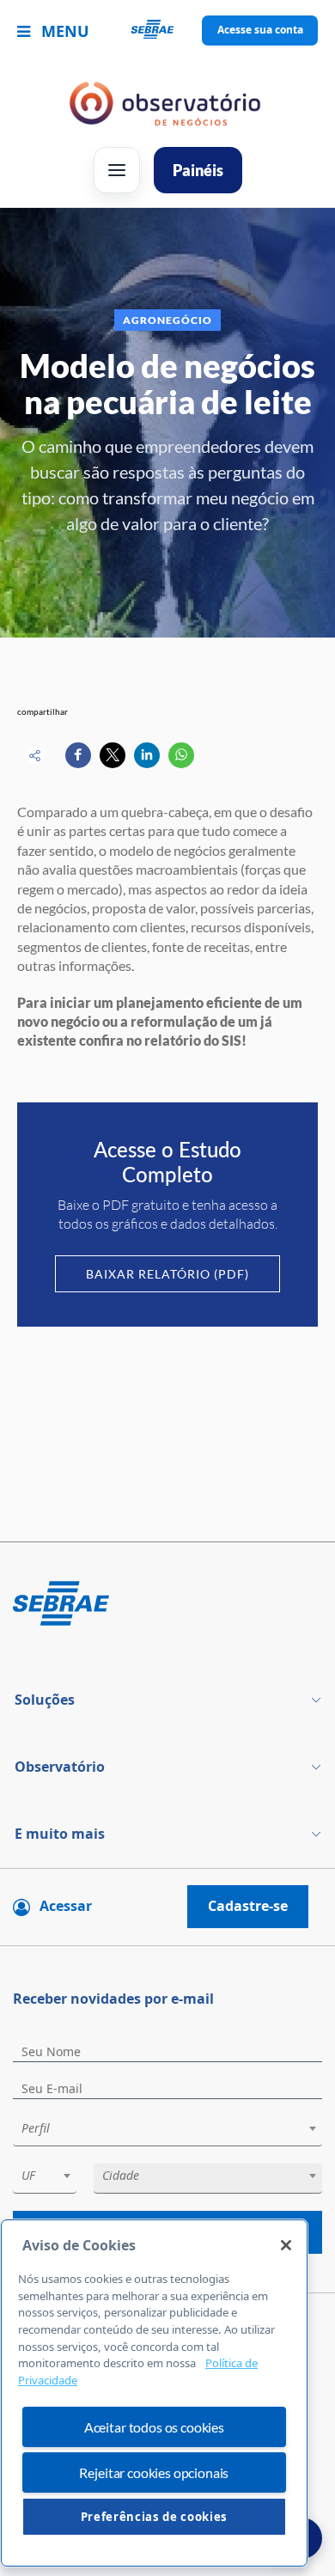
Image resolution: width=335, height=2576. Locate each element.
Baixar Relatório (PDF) (167, 1274)
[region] (154, 2393)
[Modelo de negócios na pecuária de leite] (78, 755)
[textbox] (176, 2128)
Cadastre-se (248, 1906)
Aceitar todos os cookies (154, 2427)
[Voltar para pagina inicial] (167, 1605)
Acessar (66, 1906)
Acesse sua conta (260, 30)
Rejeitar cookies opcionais (154, 2472)
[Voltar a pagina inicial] (168, 31)
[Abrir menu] (117, 170)
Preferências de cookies (154, 2517)
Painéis (198, 170)
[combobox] (167, 2131)
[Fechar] (286, 2245)
